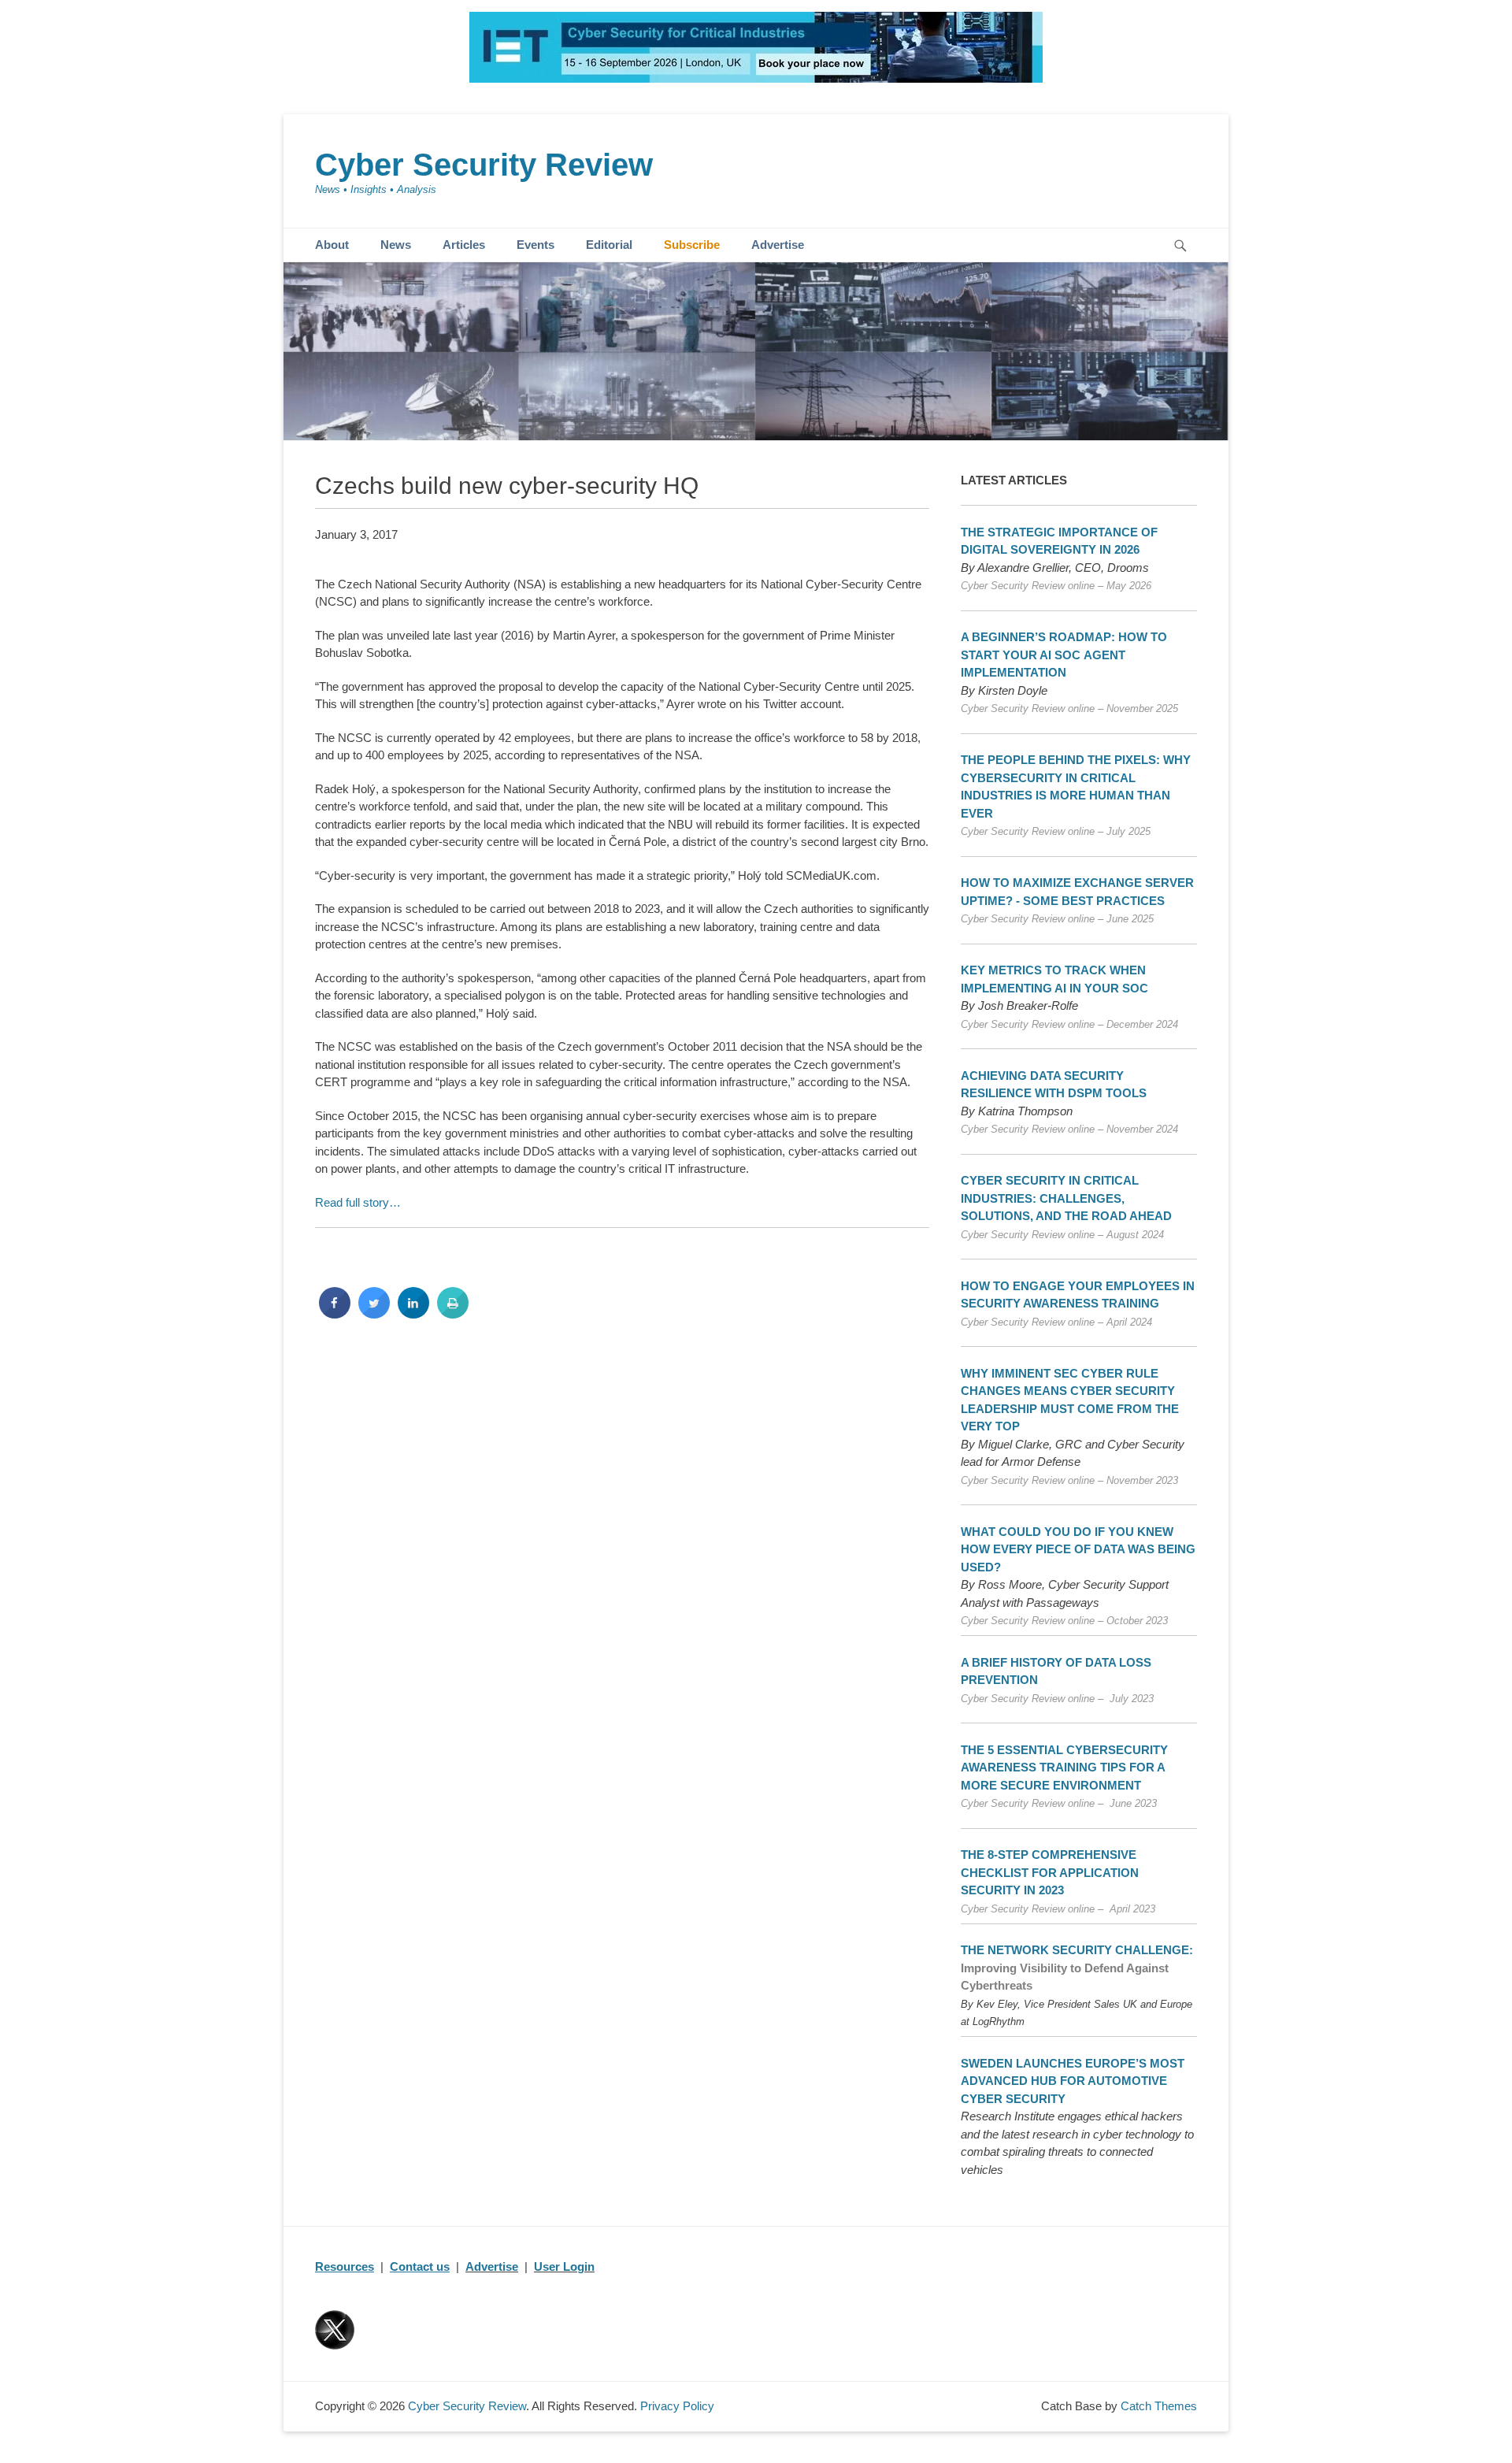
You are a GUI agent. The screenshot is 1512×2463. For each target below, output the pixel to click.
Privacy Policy (677, 2406)
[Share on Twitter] (374, 1314)
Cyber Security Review (484, 165)
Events (535, 245)
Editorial (609, 245)
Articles (464, 245)
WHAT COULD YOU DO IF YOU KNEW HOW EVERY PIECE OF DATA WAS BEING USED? (1078, 1549)
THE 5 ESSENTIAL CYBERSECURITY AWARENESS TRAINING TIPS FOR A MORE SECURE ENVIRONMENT (1064, 1767)
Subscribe (692, 245)
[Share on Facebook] (335, 1314)
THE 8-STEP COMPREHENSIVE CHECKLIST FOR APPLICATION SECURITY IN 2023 (1050, 1872)
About (332, 245)
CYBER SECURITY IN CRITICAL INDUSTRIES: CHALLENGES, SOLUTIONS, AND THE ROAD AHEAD (1066, 1198)
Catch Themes (1159, 2406)
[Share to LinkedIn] (413, 1314)
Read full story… (358, 1202)
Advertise (778, 245)
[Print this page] (453, 1314)
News (396, 245)
